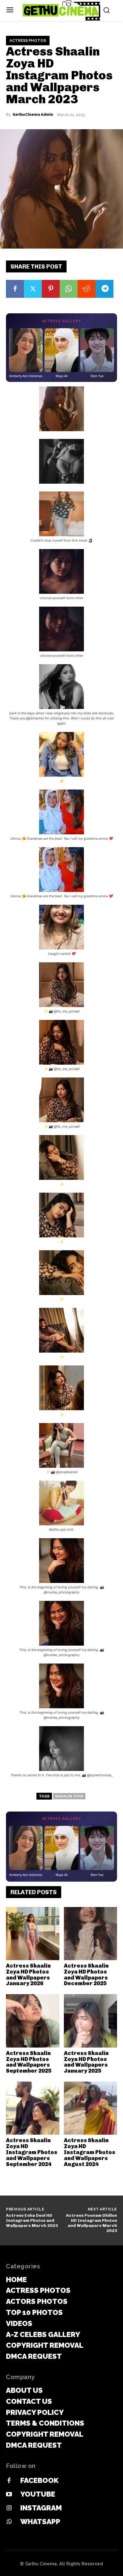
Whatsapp (40, 2522)
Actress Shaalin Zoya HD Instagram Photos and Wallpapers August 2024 (90, 2152)
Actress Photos (28, 40)
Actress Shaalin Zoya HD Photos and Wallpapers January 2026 (28, 1975)
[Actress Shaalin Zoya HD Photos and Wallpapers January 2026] (33, 1934)
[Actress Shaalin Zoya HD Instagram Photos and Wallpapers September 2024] (33, 2108)
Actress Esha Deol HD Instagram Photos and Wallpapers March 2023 (32, 2220)
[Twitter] (33, 289)
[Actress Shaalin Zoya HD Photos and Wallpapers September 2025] (33, 2021)
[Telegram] (104, 289)
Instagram (41, 2508)
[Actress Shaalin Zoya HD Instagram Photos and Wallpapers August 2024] (91, 2108)
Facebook (39, 2480)
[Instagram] (9, 2508)
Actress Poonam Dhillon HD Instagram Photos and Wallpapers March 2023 (92, 2223)
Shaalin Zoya (69, 1796)
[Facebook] (15, 289)
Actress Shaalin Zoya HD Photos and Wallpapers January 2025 (86, 2062)
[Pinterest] (51, 289)
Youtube (38, 2494)
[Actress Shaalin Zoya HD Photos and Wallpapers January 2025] (91, 2021)
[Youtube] (9, 2495)
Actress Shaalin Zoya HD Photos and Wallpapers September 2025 (29, 2062)
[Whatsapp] (9, 2522)
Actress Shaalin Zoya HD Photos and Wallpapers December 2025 (86, 1975)
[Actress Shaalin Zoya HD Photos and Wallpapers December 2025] (91, 1934)
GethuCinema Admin (33, 115)
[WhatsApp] (69, 289)
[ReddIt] (87, 289)
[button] (61, 410)
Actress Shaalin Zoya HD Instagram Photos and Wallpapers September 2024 (32, 2152)
